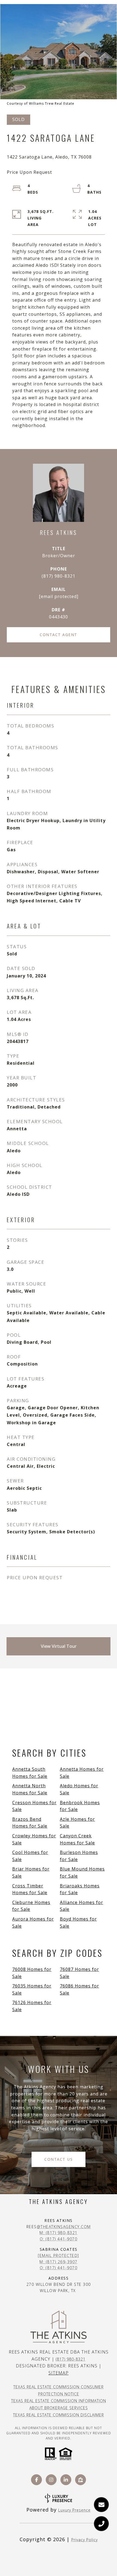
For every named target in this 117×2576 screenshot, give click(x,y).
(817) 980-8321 (59, 576)
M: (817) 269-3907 (59, 2262)
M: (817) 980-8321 (59, 2233)
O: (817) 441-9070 (59, 2239)
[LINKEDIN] (66, 2480)
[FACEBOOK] (36, 2480)
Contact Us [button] (59, 2159)
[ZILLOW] (81, 2480)
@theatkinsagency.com (64, 2227)
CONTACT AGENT (59, 635)
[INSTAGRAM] (51, 2480)
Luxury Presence (74, 2510)
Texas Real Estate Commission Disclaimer (59, 2415)
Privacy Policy (84, 2540)
